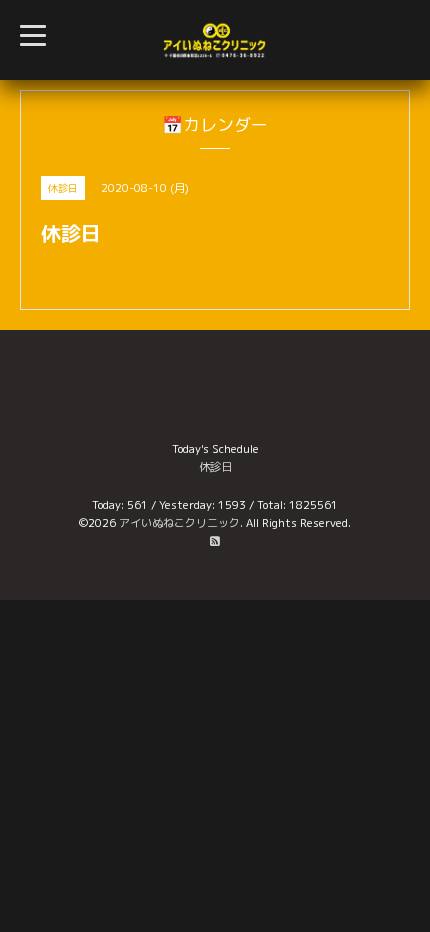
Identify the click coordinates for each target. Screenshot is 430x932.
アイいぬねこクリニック (179, 523)
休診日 (215, 467)
